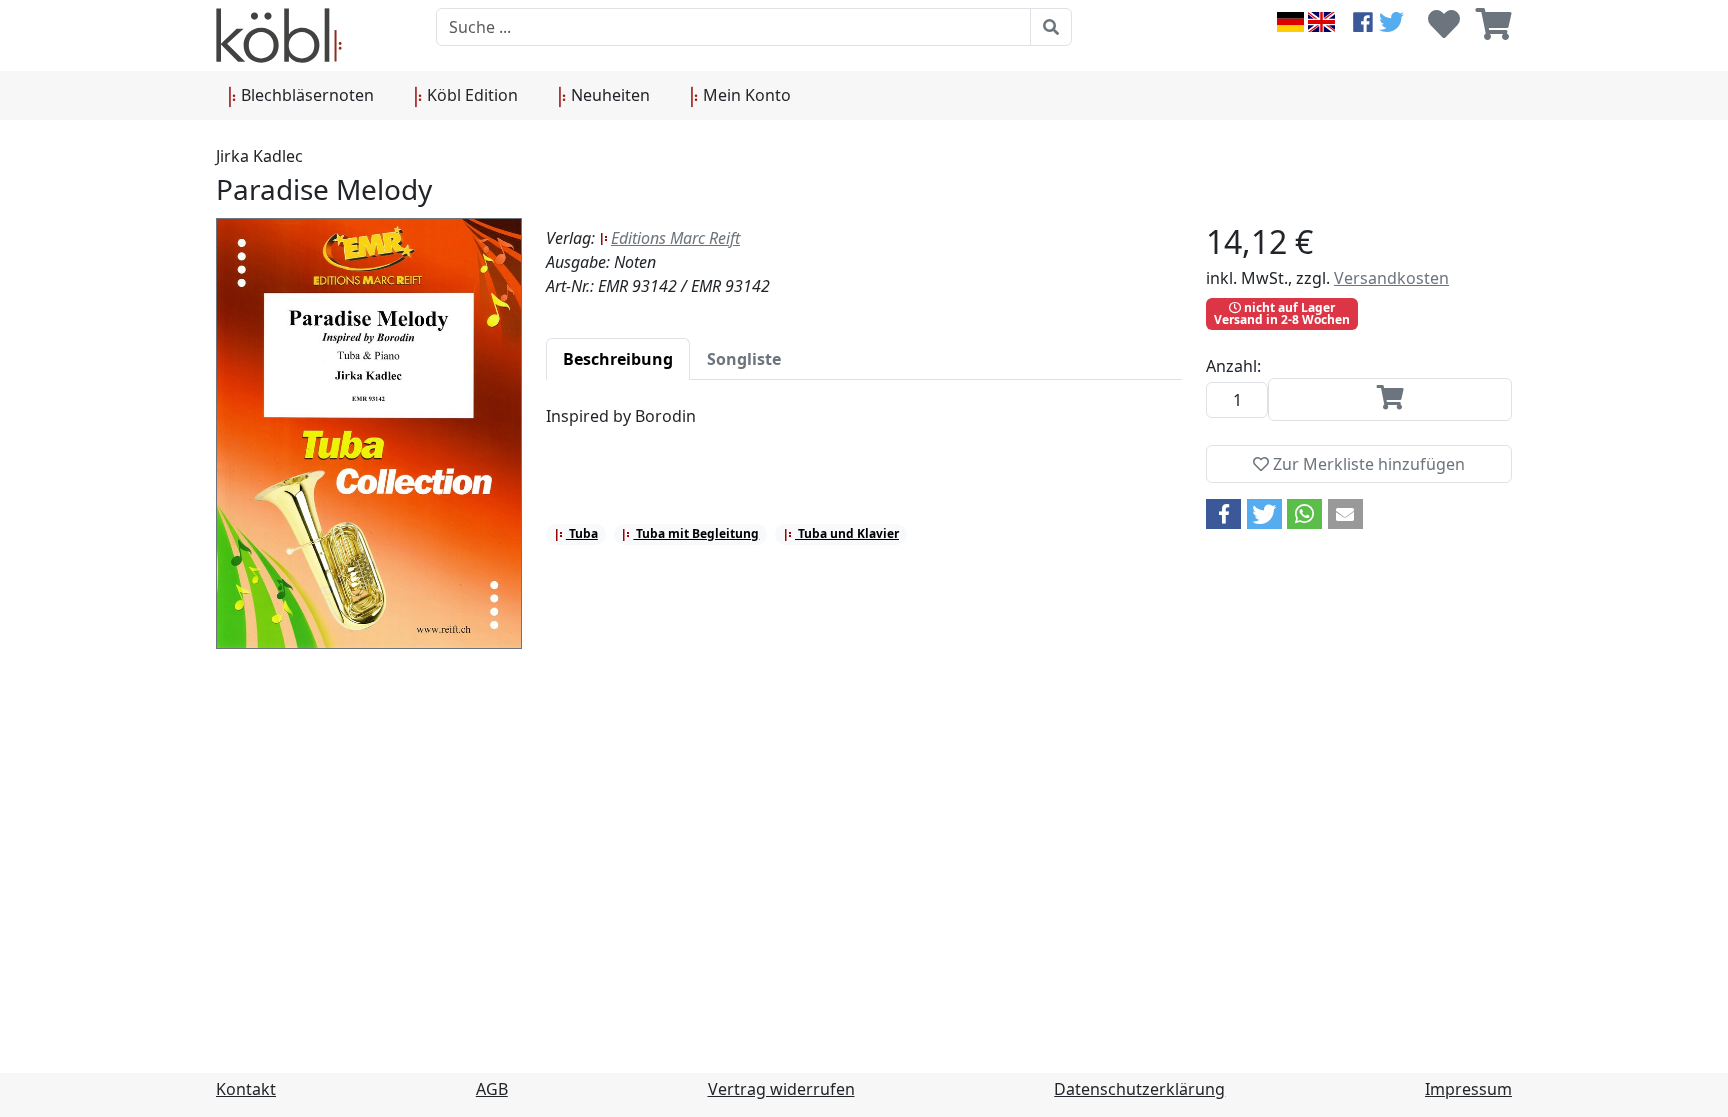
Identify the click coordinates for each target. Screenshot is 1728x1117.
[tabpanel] (864, 428)
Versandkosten (1391, 278)
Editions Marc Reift (675, 238)
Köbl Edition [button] (470, 95)
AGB (492, 1089)
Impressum (1468, 1089)
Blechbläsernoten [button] (305, 95)
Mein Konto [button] (745, 95)
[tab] (618, 359)
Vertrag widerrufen (781, 1089)
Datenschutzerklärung (1139, 1089)
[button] (1223, 514)
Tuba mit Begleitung (696, 533)
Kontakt (246, 1089)
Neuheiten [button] (608, 95)
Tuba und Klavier (847, 533)
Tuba (582, 533)
